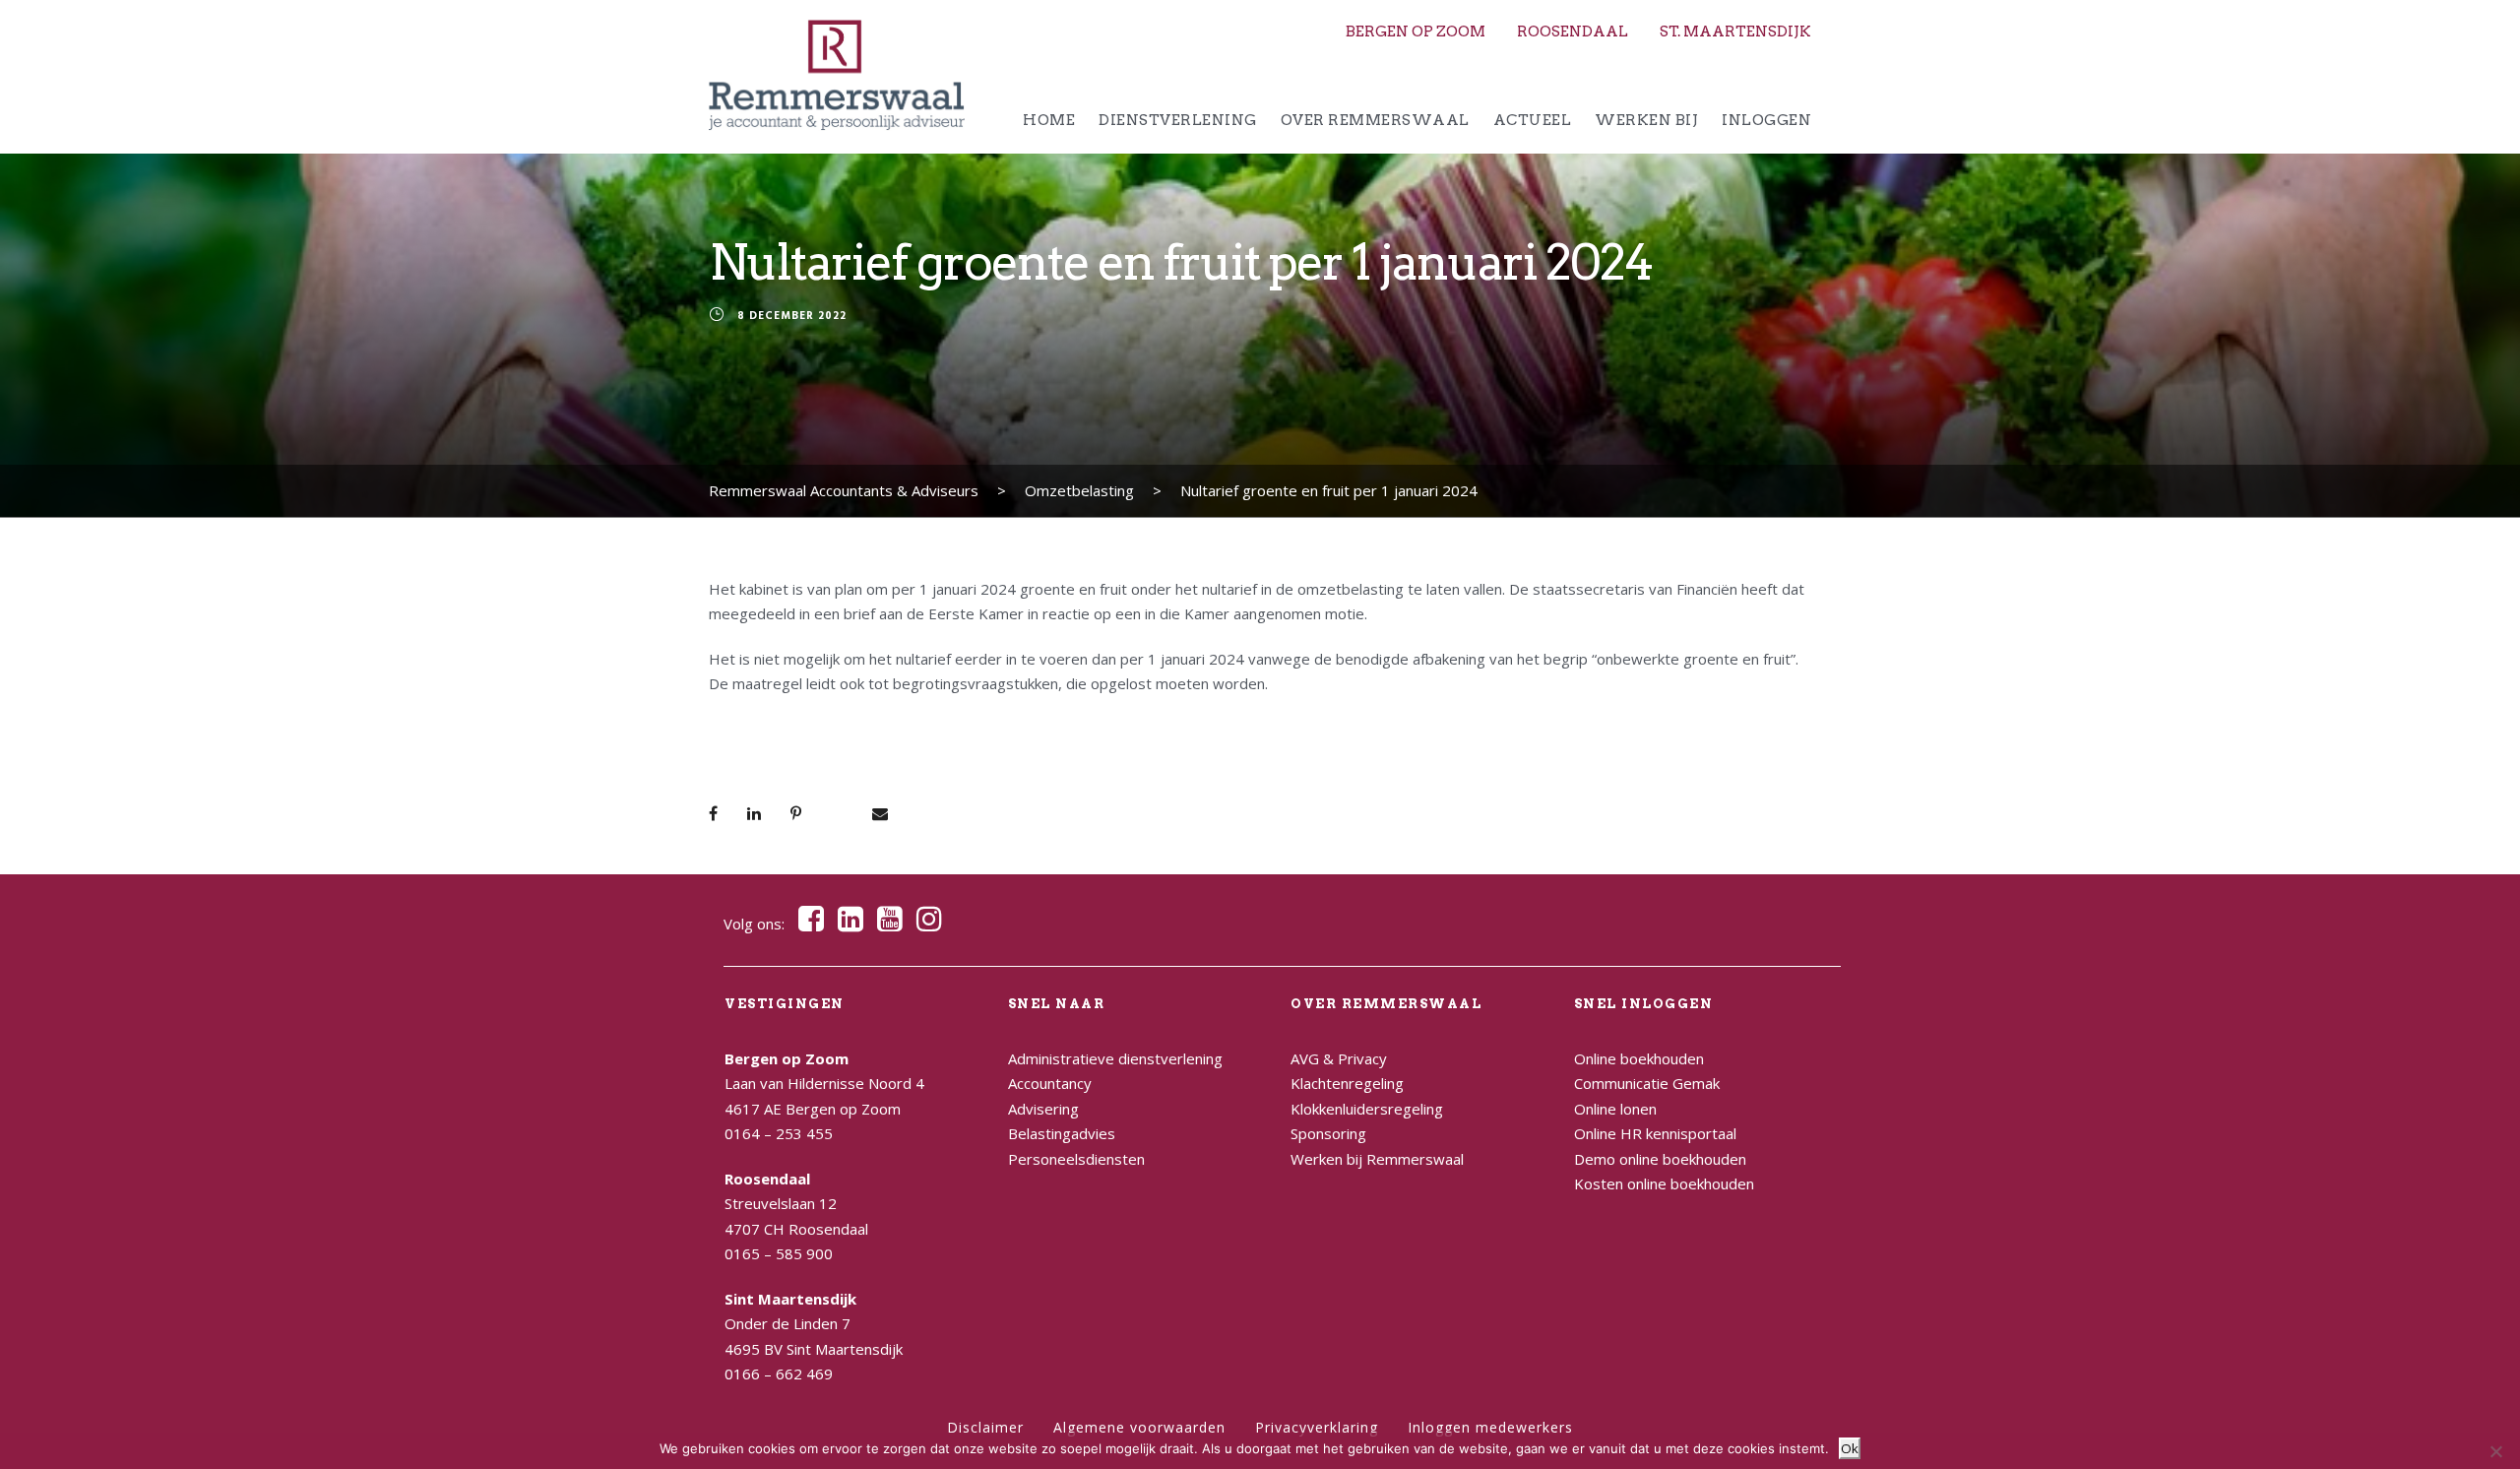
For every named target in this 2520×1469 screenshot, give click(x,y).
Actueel (1533, 120)
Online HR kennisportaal (1655, 1133)
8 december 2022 (792, 317)
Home (1049, 120)
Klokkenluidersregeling (1367, 1109)
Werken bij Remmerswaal (1377, 1159)
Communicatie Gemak (1647, 1083)
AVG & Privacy (1339, 1058)
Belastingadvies (1062, 1133)
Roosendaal (1573, 32)
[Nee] (2495, 1451)
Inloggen (1766, 120)
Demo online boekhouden (1660, 1159)
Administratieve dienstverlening (1115, 1058)
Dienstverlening (1178, 120)
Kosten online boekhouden (1664, 1183)
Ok (1850, 1448)
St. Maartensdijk (1735, 32)
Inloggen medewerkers (1490, 1427)
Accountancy (1050, 1083)
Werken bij (1646, 120)
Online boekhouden (1639, 1058)
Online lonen (1615, 1109)
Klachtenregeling (1347, 1083)
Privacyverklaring (1317, 1427)
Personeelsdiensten (1076, 1159)
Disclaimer (985, 1427)
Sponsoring (1328, 1133)
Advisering (1043, 1109)
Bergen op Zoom (1416, 32)
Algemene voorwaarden (1139, 1427)
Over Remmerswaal (1375, 120)
